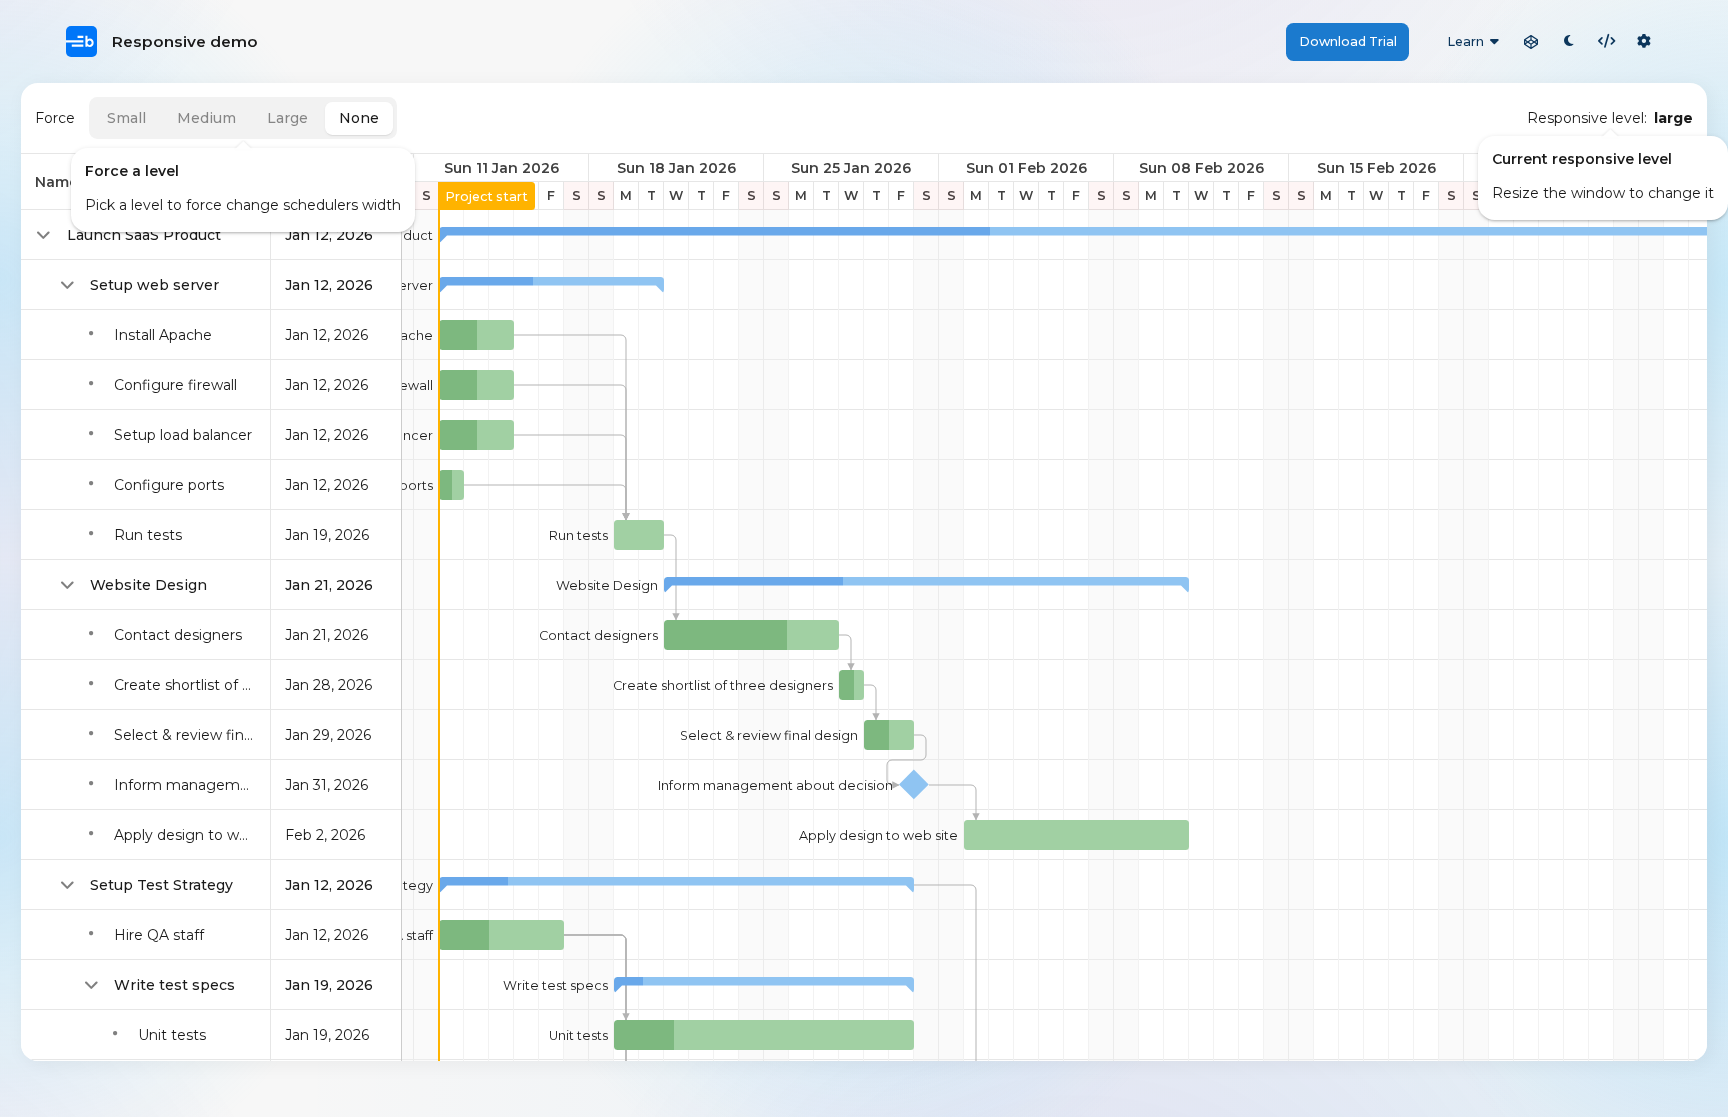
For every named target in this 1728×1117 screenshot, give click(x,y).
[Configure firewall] (476, 385)
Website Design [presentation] (607, 585)
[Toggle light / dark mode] (1569, 42)
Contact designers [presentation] (598, 635)
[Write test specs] (764, 985)
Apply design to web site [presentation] (878, 835)
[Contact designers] (751, 635)
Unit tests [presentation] (578, 1035)
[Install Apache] (476, 335)
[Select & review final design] (889, 735)
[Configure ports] (451, 485)
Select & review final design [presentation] (769, 735)
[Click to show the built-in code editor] (1607, 42)
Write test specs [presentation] (555, 985)
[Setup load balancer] (476, 435)
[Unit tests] (764, 1035)
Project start (486, 196)
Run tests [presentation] (578, 535)
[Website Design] (926, 585)
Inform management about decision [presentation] (775, 785)
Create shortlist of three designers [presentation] (723, 685)
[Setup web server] (551, 285)
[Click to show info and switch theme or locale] (1644, 42)
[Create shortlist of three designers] (851, 685)
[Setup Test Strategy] (676, 885)
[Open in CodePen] (1531, 42)
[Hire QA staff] (501, 935)
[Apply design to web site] (1076, 835)
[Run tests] (639, 535)
